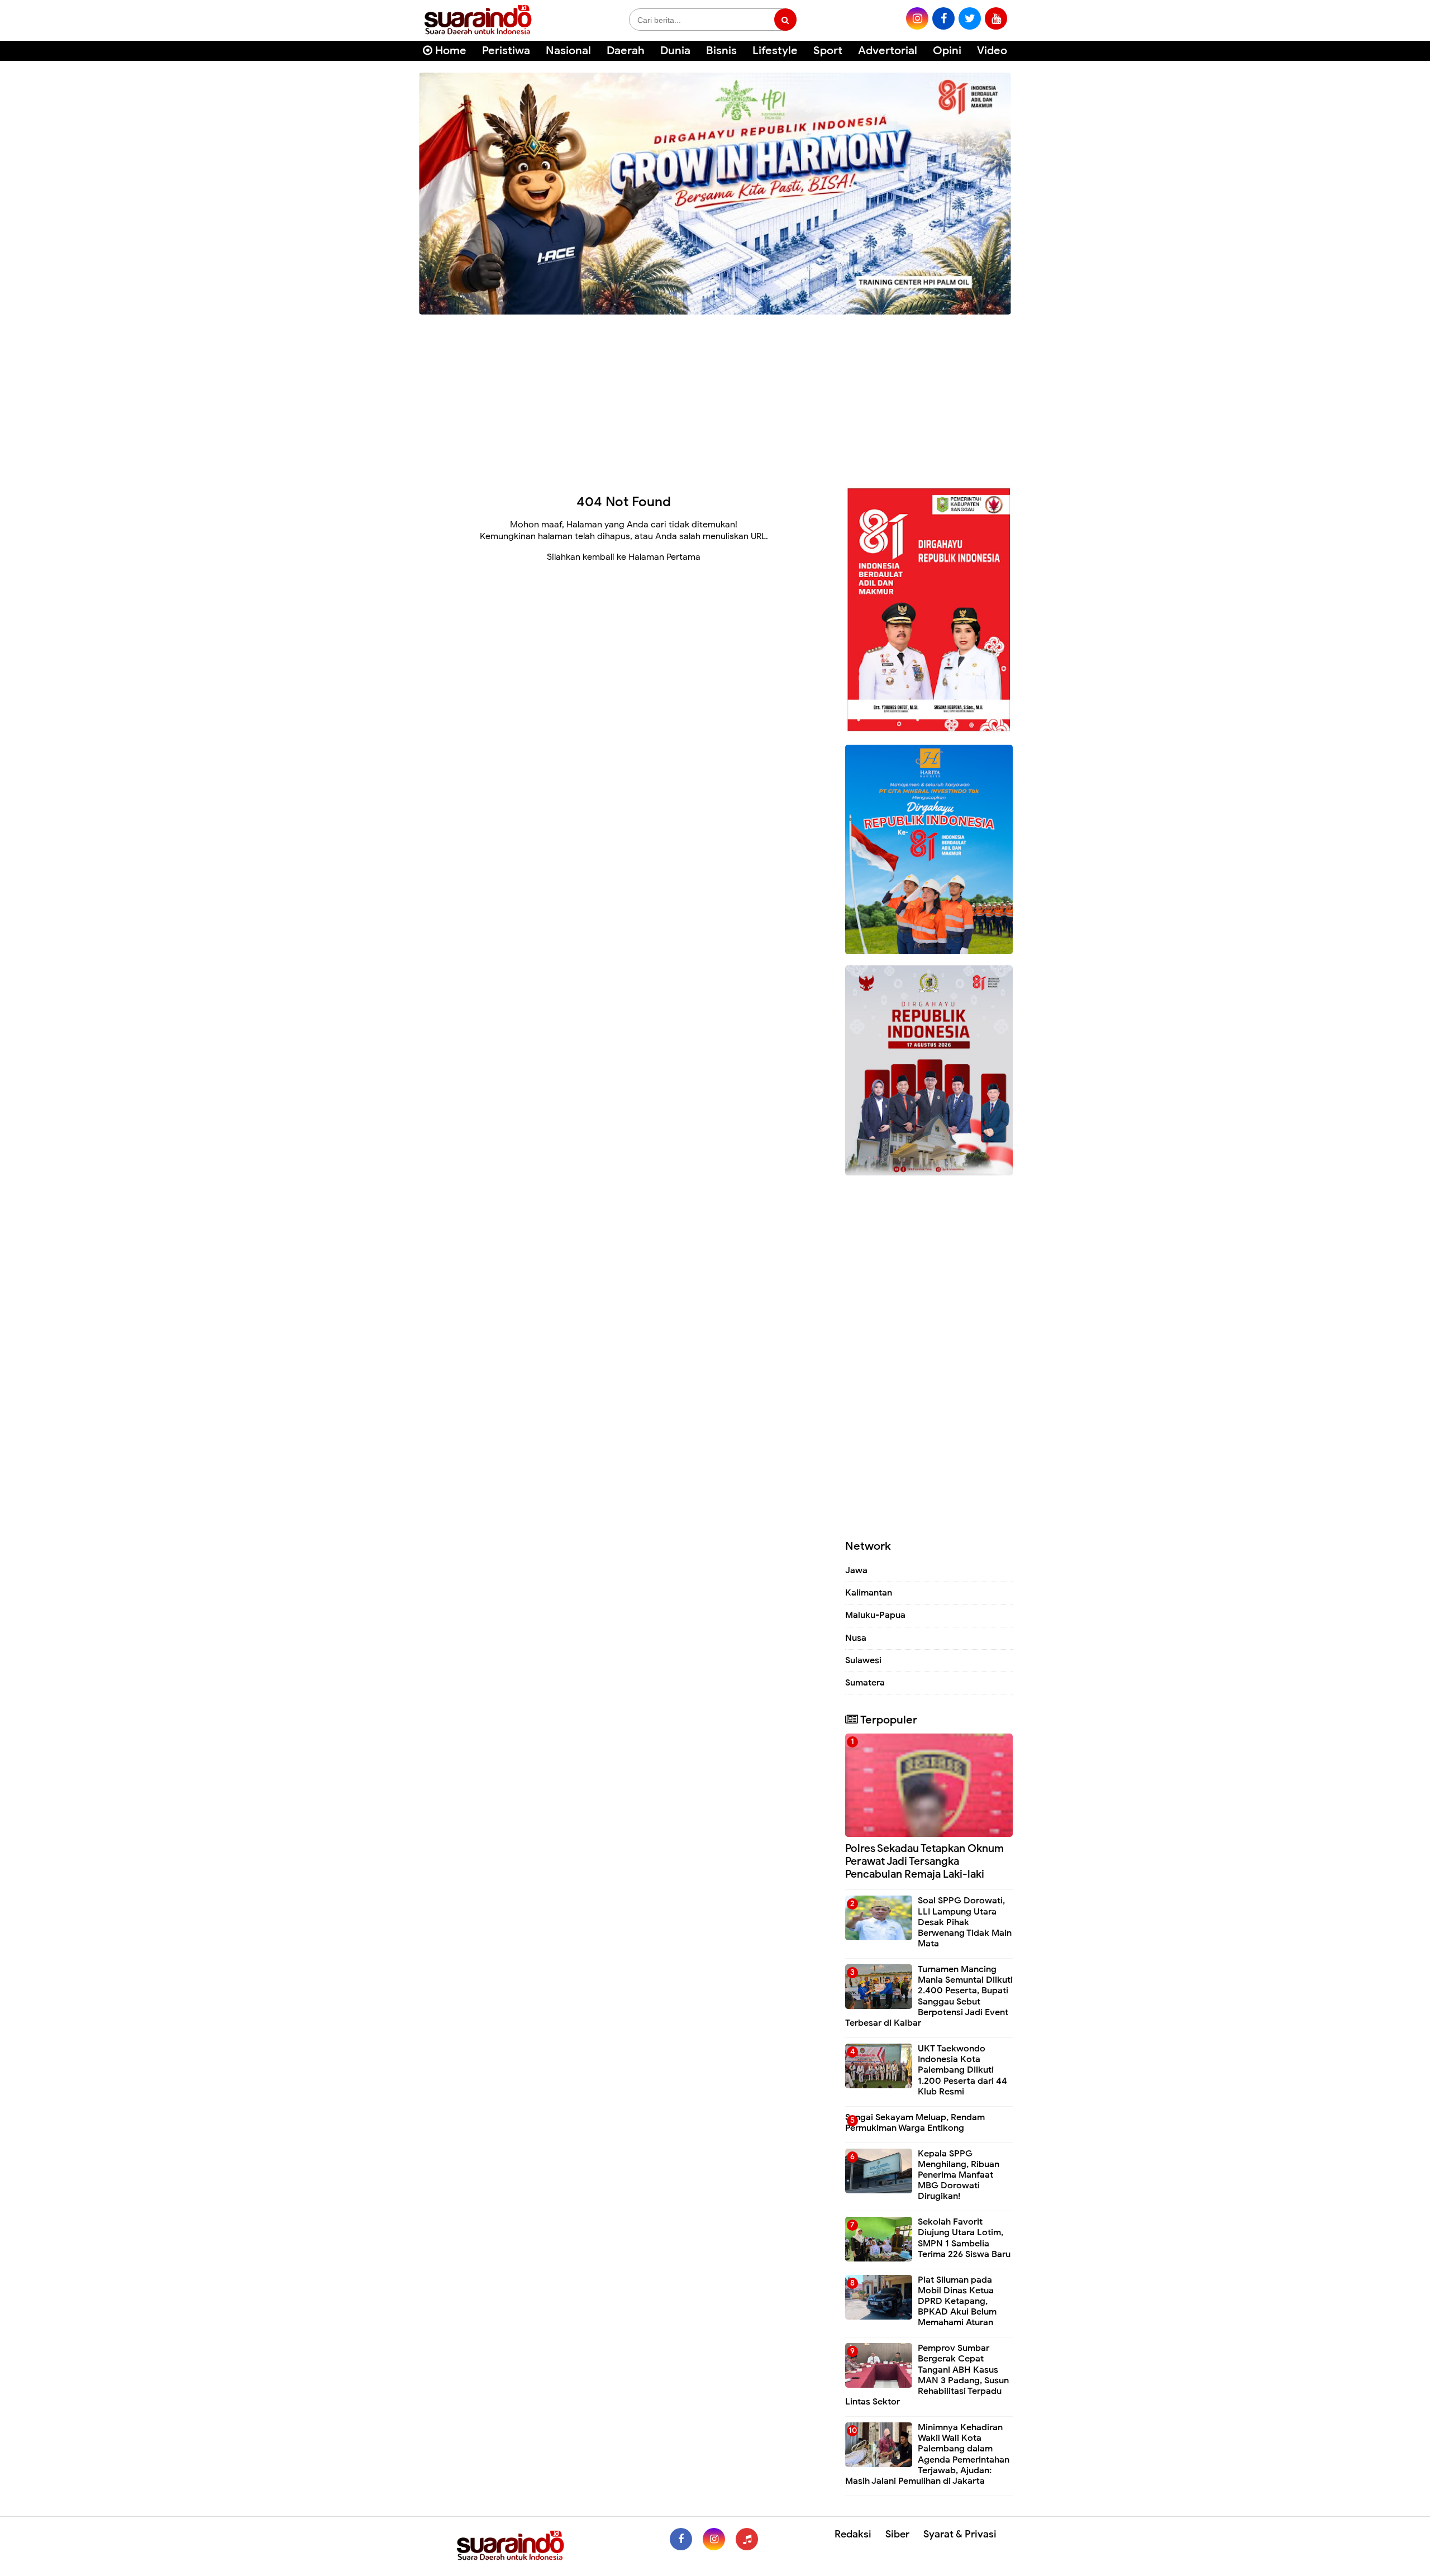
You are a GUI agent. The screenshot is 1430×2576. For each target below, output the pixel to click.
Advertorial (888, 51)
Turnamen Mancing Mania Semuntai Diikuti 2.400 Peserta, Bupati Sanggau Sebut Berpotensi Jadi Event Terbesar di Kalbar (929, 1996)
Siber (897, 2534)
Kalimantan (869, 1593)
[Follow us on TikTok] (747, 2539)
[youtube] (996, 18)
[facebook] (943, 18)
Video (992, 51)
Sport (828, 51)
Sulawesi (863, 1660)
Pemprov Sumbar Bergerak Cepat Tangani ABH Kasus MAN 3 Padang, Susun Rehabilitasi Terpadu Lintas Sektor (927, 2375)
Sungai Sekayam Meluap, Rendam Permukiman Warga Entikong (915, 2123)
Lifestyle (775, 51)
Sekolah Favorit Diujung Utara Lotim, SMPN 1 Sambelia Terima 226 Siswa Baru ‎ (965, 2238)
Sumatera (865, 1683)
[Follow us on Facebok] (681, 2539)
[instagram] (917, 18)
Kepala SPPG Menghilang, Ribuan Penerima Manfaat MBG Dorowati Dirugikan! (959, 2175)
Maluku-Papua (875, 1615)
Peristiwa (506, 51)
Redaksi (853, 2534)
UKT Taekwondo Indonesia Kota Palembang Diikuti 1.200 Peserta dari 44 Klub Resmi (962, 2070)
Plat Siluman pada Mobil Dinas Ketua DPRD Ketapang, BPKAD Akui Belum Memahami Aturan (957, 2301)
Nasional (568, 51)
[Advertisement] (715, 396)
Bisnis (721, 51)
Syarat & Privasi (960, 2534)
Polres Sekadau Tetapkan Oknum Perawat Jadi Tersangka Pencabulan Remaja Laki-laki (924, 1861)
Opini (947, 51)
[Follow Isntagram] (714, 2539)
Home (449, 51)
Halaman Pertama (664, 557)
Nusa (856, 1638)
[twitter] (970, 18)
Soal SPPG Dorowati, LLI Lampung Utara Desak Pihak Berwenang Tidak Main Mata (965, 1922)
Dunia (675, 51)
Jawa (856, 1570)
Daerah (626, 51)
